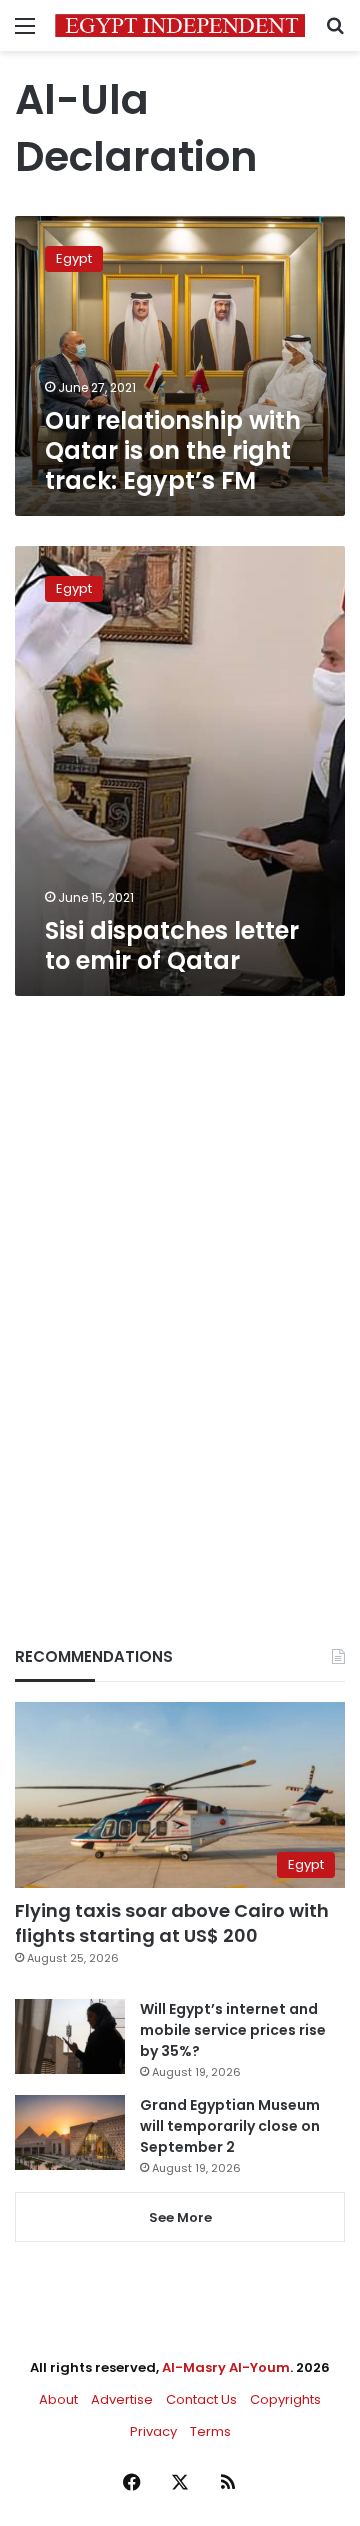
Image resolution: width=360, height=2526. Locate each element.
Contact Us (201, 2399)
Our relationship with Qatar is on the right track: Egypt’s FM (173, 450)
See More (180, 2217)
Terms (210, 2431)
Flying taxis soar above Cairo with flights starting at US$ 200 (172, 1923)
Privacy (153, 2431)
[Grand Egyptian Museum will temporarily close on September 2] (70, 2132)
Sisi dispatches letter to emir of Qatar (172, 945)
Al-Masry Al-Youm (226, 2367)
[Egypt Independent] (180, 25)
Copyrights (285, 2399)
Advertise (122, 2399)
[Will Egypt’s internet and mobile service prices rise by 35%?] (70, 2036)
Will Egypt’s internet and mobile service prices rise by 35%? (233, 2030)
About (58, 2399)
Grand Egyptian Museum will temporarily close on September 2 (230, 2126)
